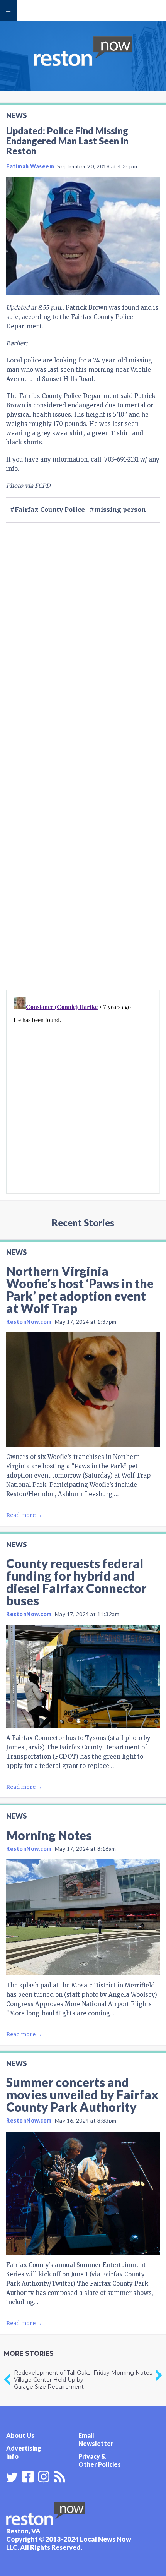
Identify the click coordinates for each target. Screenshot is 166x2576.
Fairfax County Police (50, 510)
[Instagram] (44, 2476)
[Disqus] (83, 886)
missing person (120, 510)
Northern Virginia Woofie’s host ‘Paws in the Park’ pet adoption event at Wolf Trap (80, 1290)
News (16, 115)
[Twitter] (12, 2477)
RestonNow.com (29, 1322)
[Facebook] (28, 2476)
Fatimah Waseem (30, 166)
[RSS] (59, 2476)
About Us (20, 2435)
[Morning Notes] (83, 1917)
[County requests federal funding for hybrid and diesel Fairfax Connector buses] (83, 1676)
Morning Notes (49, 1835)
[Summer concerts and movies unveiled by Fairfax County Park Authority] (83, 2193)
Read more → (24, 1515)
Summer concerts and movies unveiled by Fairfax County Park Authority (82, 2095)
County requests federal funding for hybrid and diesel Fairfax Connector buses (76, 1582)
